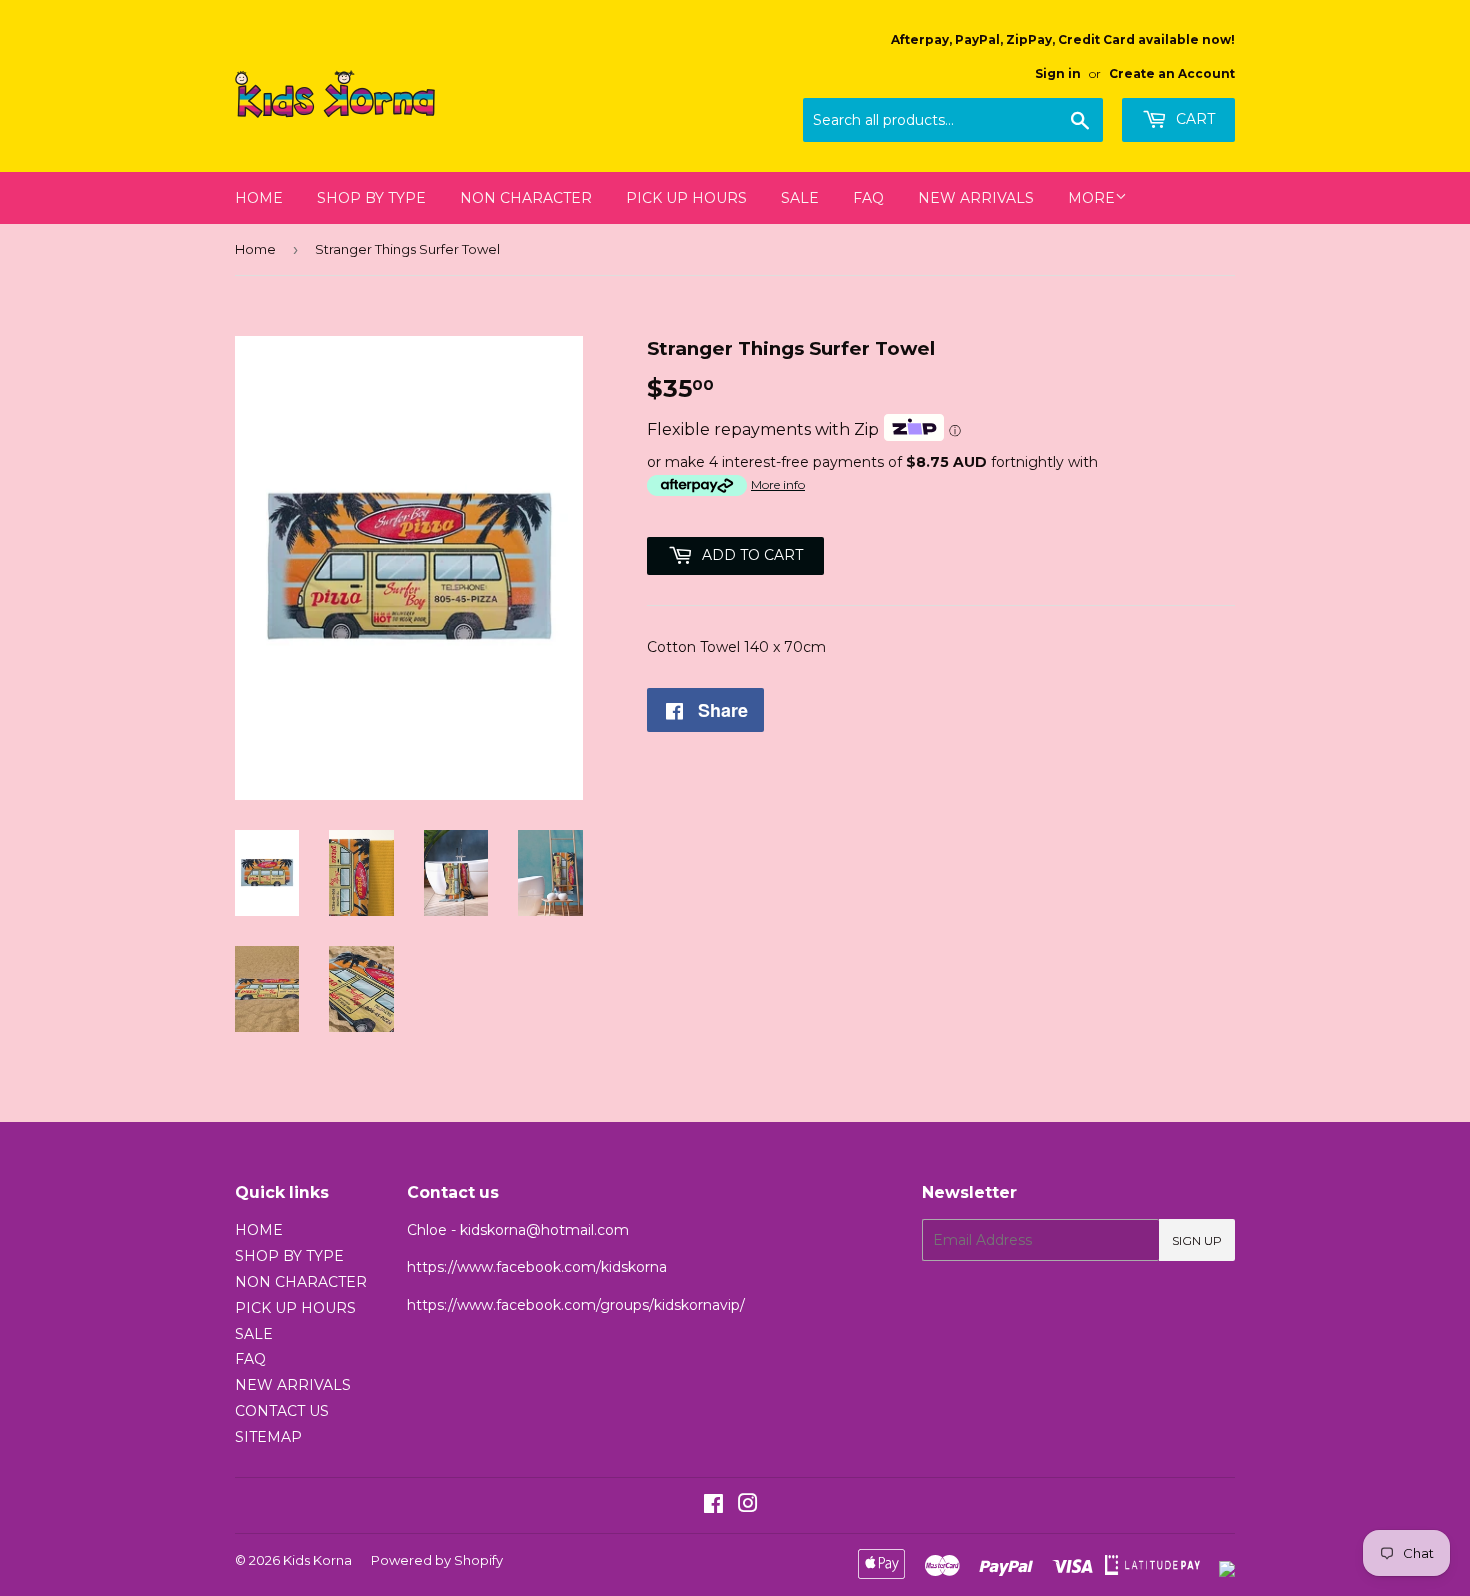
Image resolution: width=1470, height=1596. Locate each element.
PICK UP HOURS (686, 198)
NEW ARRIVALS (976, 198)
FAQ (868, 198)
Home (255, 249)
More (1091, 198)
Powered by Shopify (437, 1560)
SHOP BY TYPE (371, 198)
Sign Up (1197, 1240)
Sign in (1058, 73)
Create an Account (1172, 73)
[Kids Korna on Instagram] (748, 1506)
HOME (259, 198)
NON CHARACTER (526, 198)
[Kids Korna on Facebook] (713, 1506)
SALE (800, 198)
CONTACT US (282, 1411)
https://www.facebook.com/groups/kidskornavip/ (576, 1305)
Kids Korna (317, 1560)
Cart (1193, 119)
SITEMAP (268, 1437)
